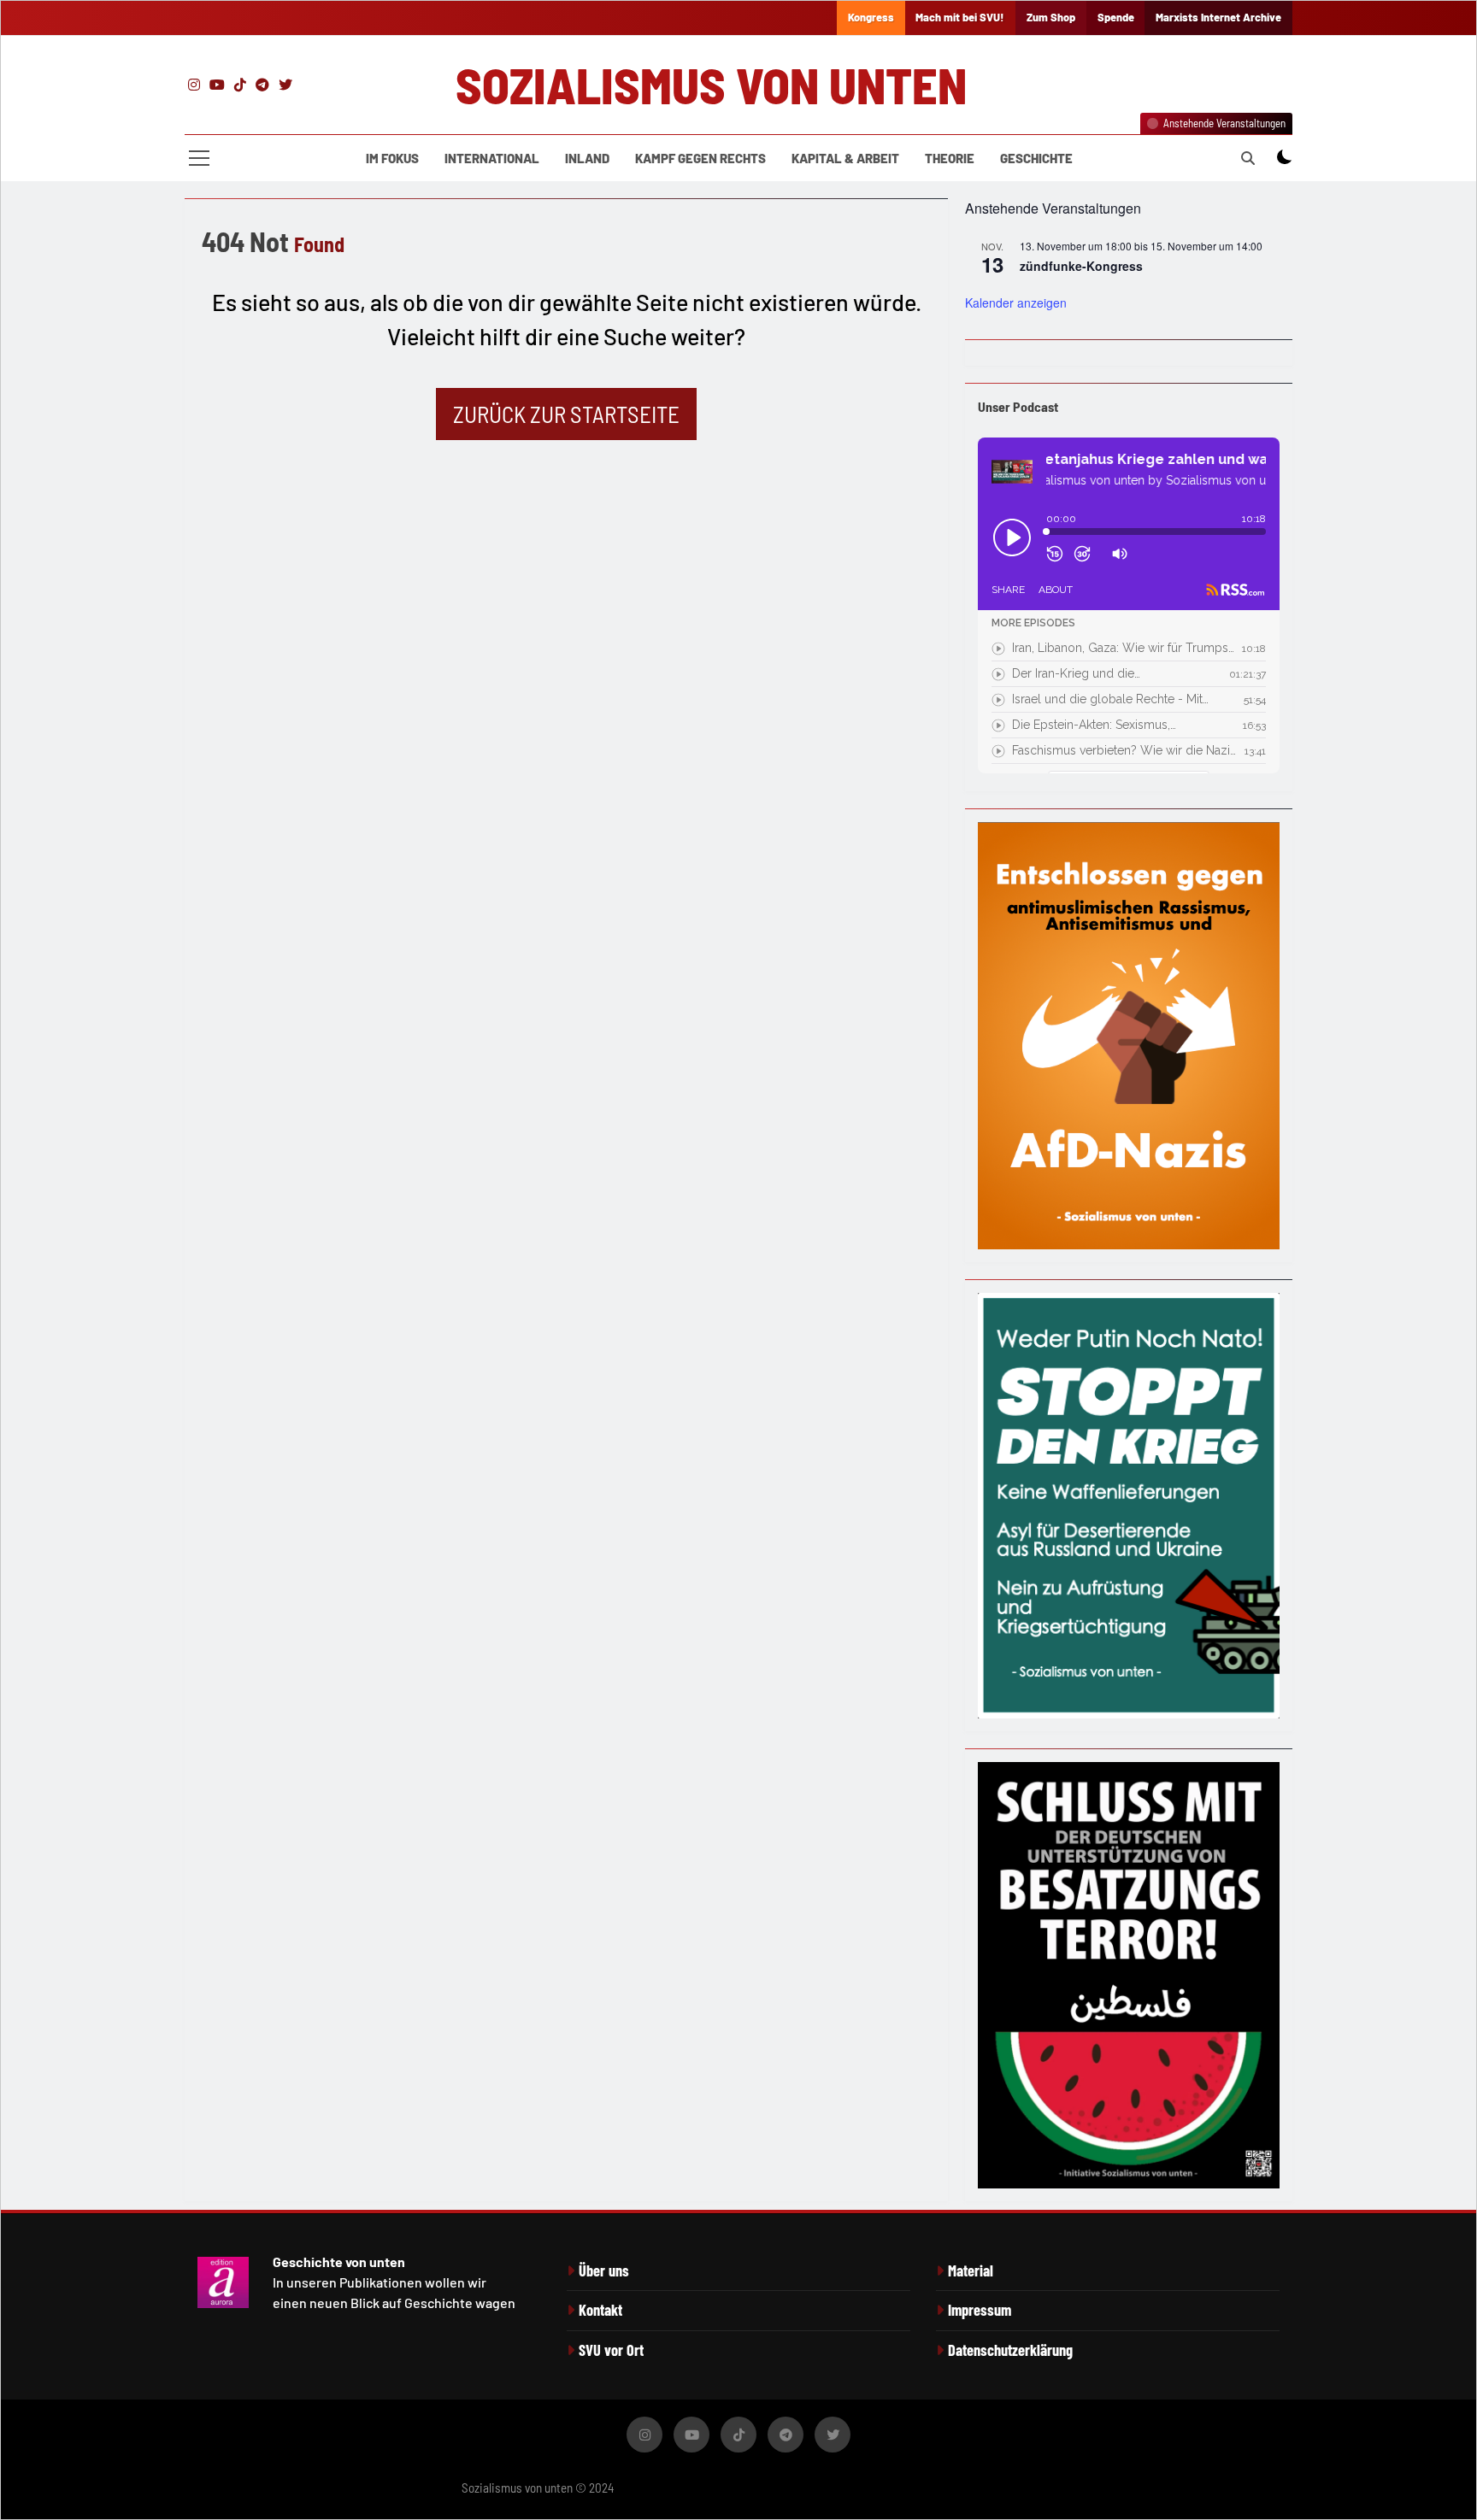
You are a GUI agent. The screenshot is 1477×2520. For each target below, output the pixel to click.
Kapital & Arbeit (845, 158)
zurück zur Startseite (566, 414)
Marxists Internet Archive (1218, 17)
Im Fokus (392, 158)
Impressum (980, 2310)
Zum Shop (1051, 17)
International (492, 158)
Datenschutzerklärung (1010, 2350)
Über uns (604, 2270)
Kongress (871, 17)
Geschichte (1036, 158)
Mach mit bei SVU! (960, 17)
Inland (587, 158)
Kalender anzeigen (1016, 303)
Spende (1116, 17)
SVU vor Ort (611, 2350)
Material (971, 2270)
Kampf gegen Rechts (700, 158)
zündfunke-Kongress (1081, 266)
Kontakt (600, 2310)
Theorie (950, 158)
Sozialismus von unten (711, 85)
